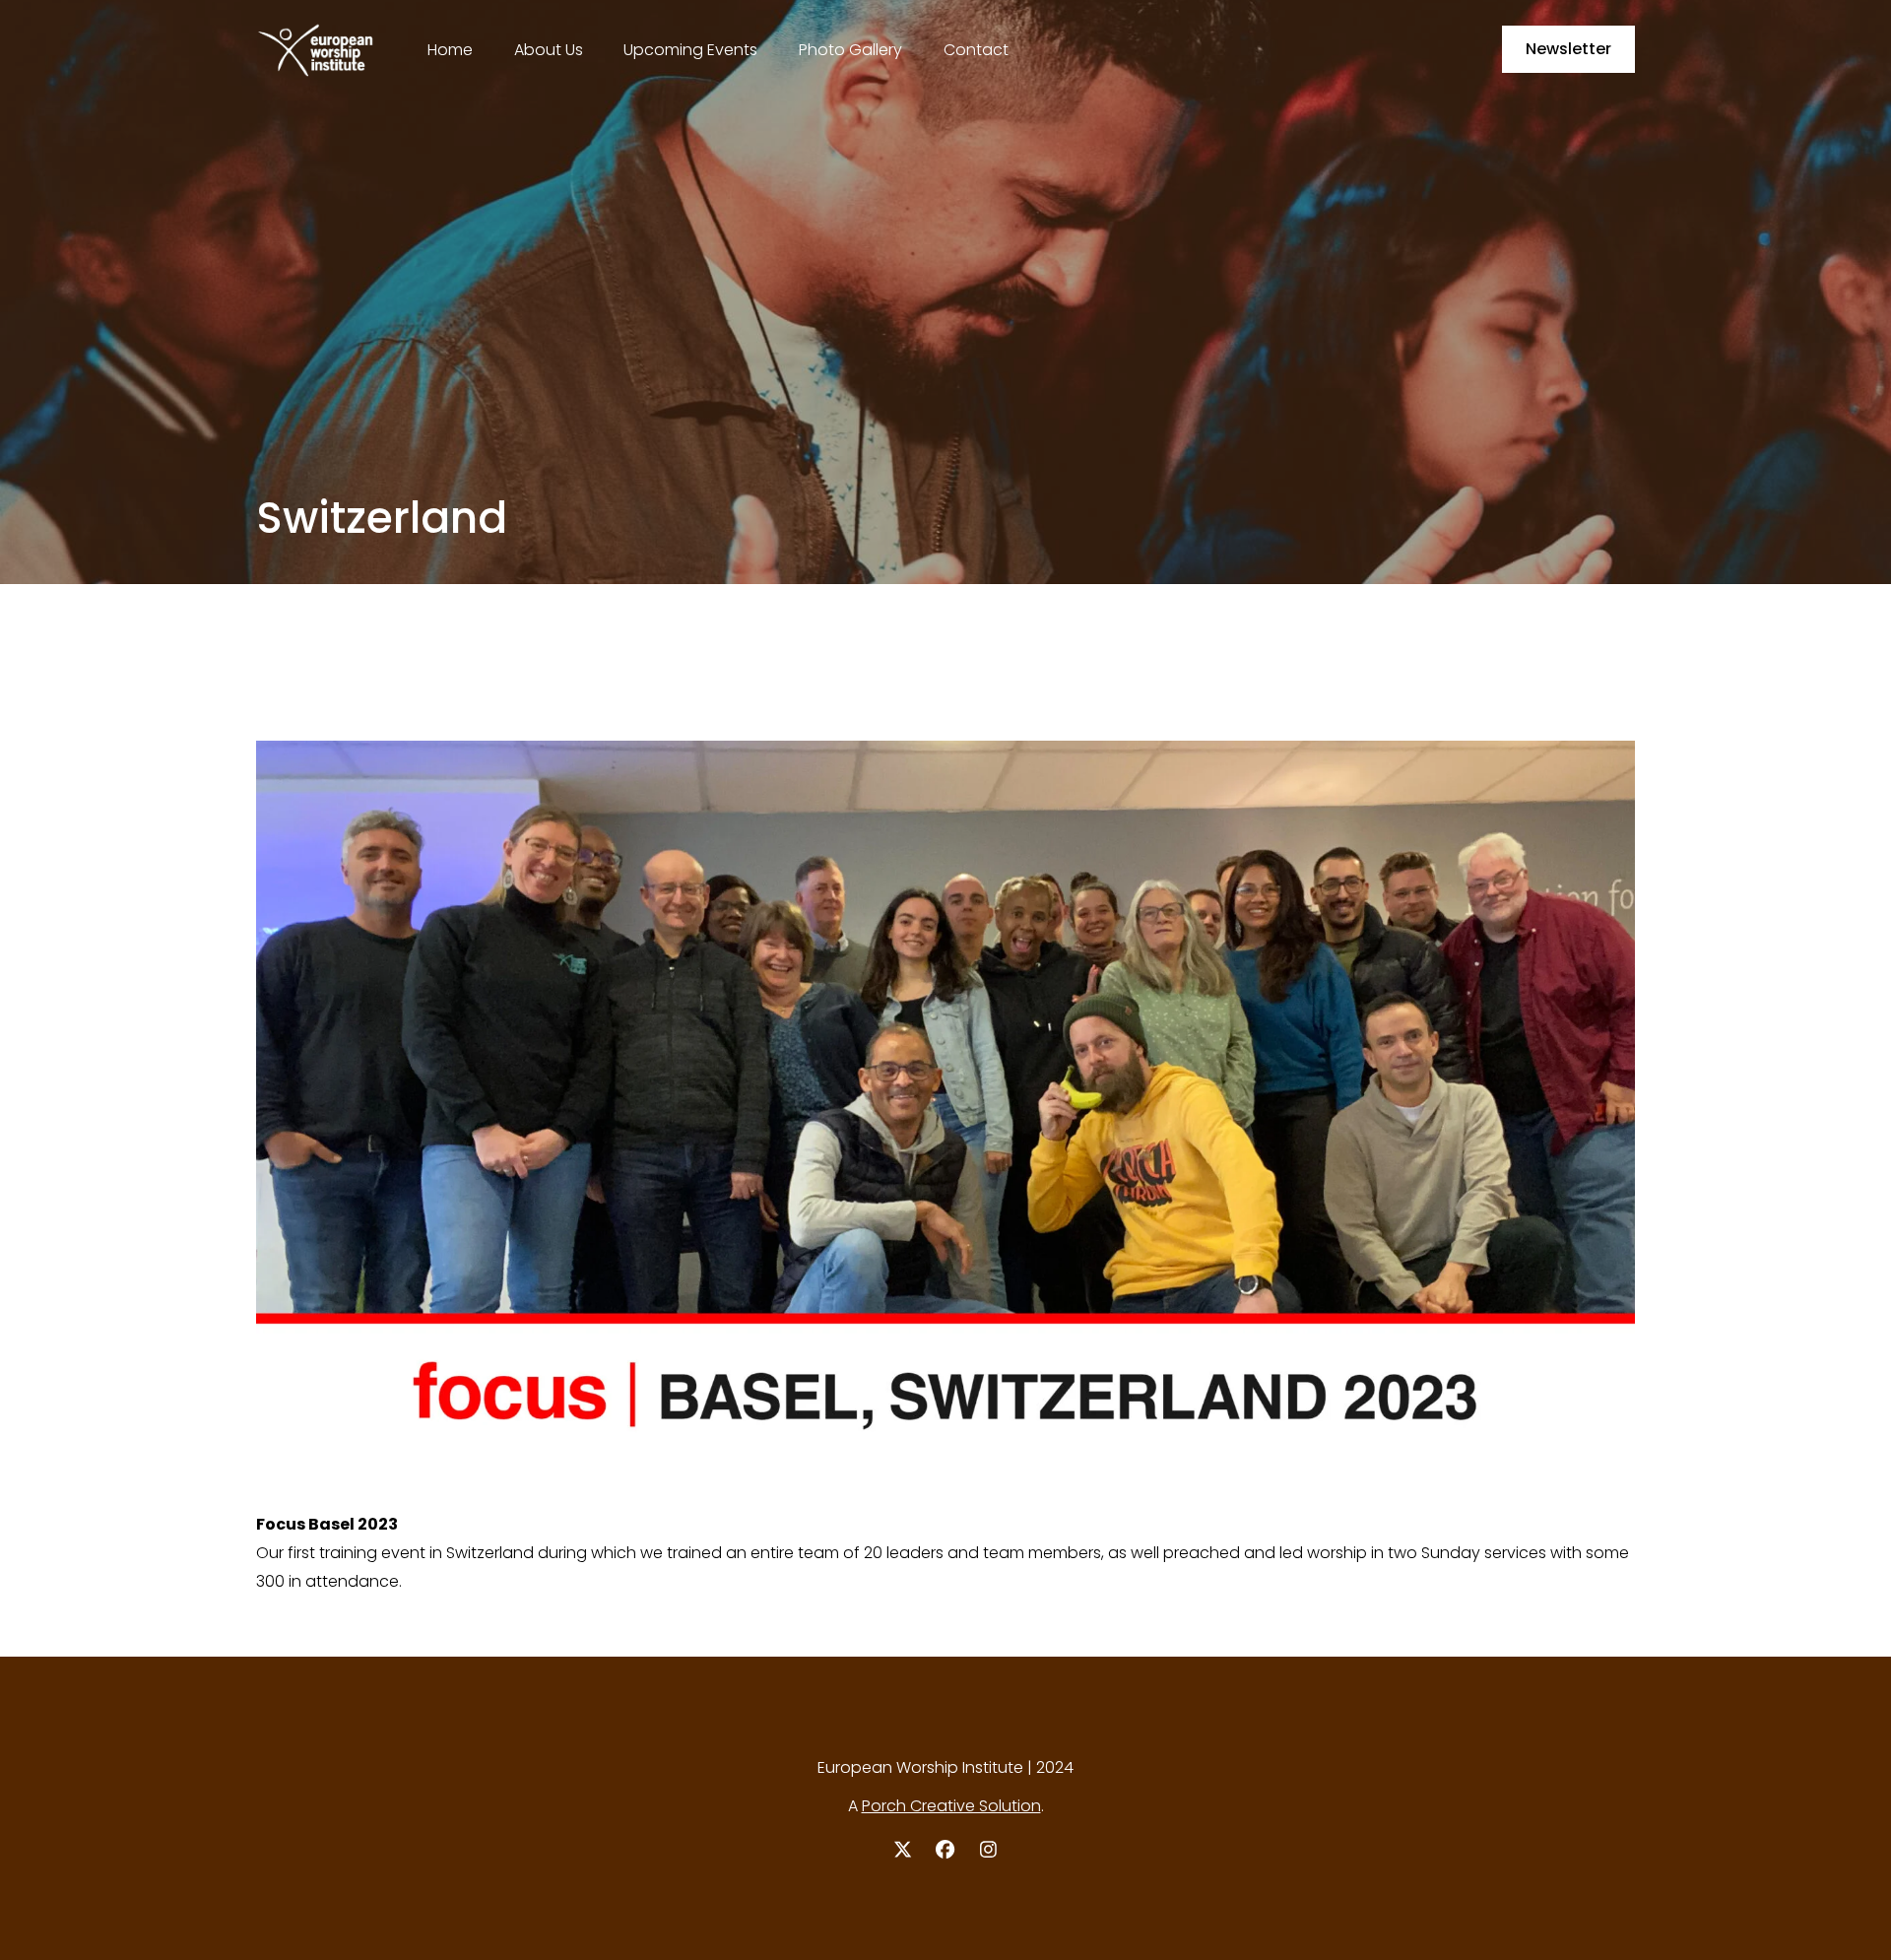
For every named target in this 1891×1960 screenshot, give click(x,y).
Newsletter (1568, 49)
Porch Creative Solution (951, 1806)
